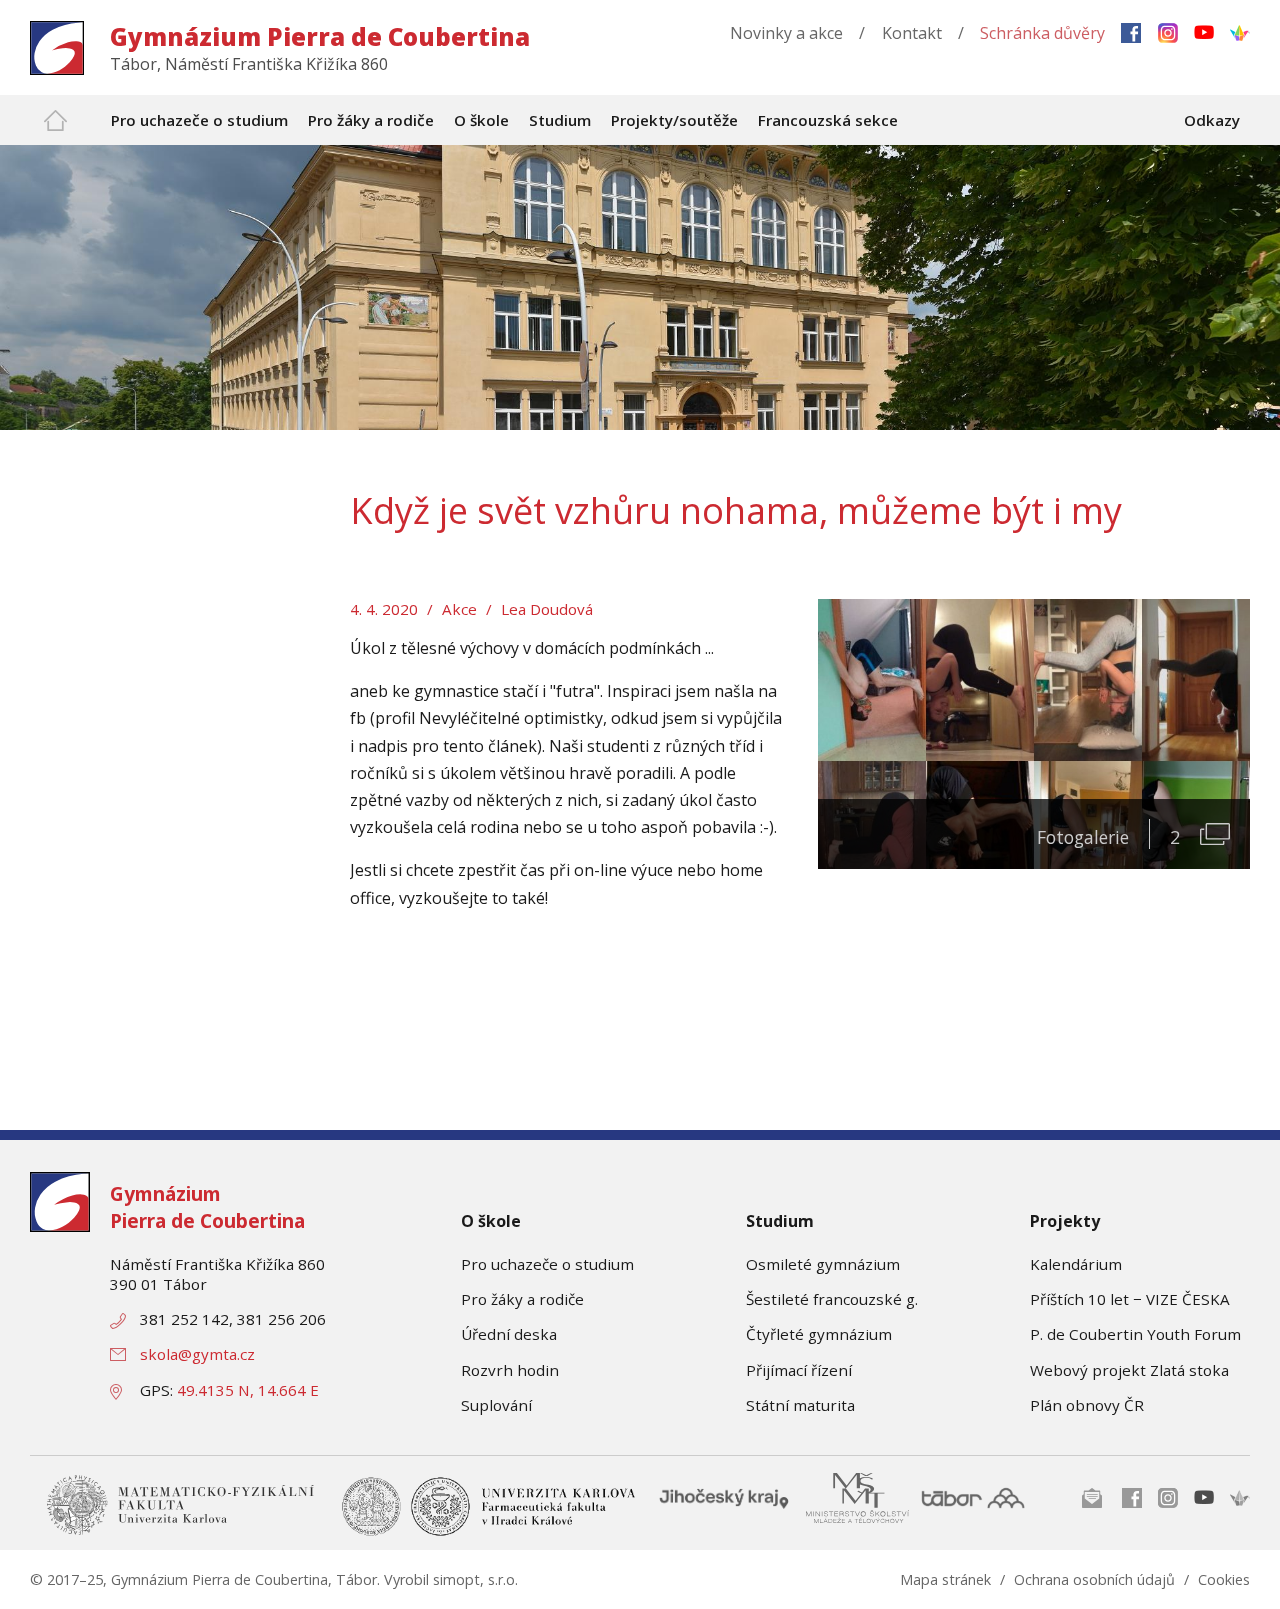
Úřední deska (509, 1334)
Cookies (1224, 1579)
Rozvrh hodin (510, 1370)
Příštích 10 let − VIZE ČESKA (1130, 1299)
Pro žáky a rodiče (522, 1299)
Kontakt (912, 33)
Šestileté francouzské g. (832, 1299)
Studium (780, 1221)
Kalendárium (1076, 1264)
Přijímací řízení (799, 1370)
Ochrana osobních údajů (1094, 1579)
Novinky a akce (786, 33)
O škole (491, 1221)
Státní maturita (800, 1405)
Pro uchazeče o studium (547, 1264)
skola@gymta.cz (197, 1354)
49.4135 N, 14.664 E (248, 1390)
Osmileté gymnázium (823, 1264)
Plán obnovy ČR (1087, 1405)
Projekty (1065, 1221)
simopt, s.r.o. (475, 1579)
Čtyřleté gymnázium (819, 1334)
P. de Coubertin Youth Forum (1135, 1334)
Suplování (496, 1405)
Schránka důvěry (1042, 33)
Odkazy (1212, 120)
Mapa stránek (945, 1579)
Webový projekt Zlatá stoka (1129, 1370)
